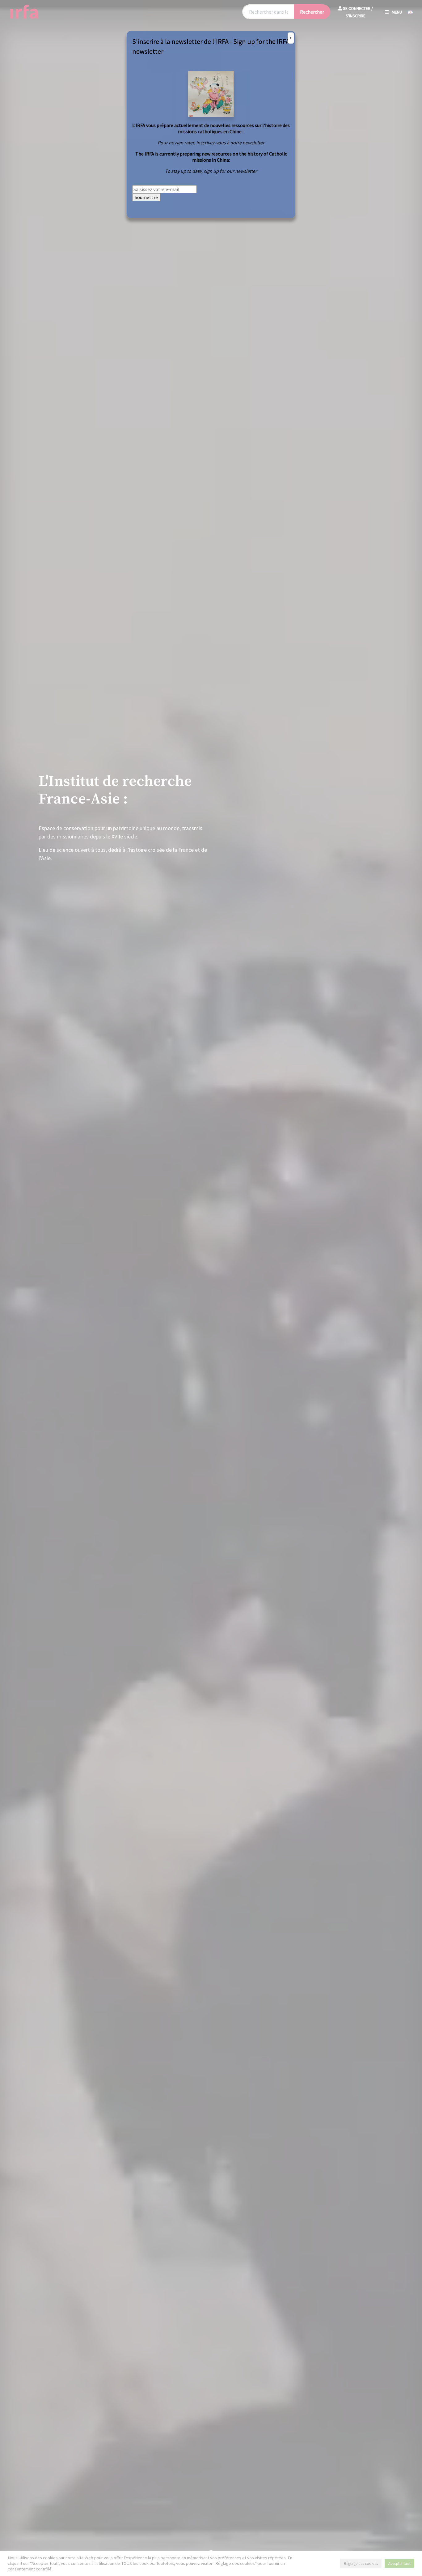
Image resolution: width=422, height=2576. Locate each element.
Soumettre (146, 197)
